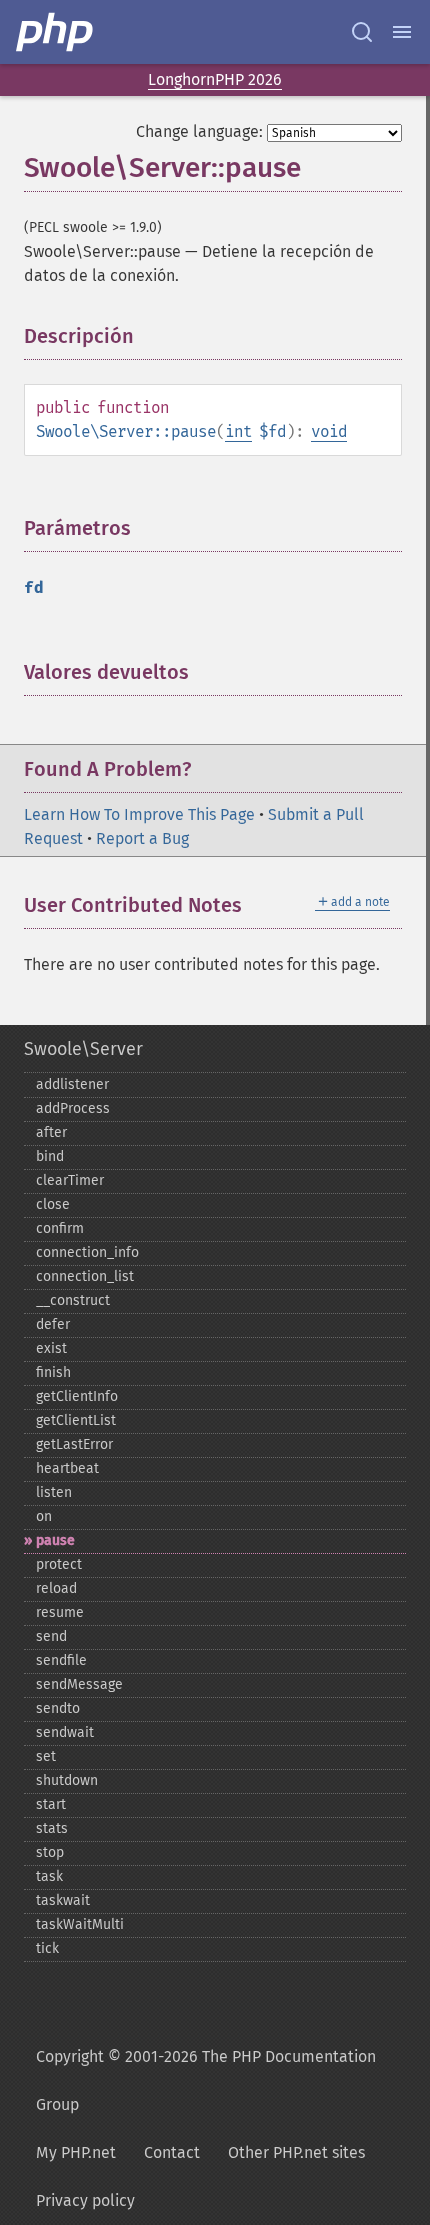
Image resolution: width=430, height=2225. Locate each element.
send (51, 1636)
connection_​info (87, 1252)
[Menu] (402, 32)
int (238, 431)
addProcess (73, 1108)
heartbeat (67, 1468)
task (49, 1876)
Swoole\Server (83, 1049)
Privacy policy (85, 2200)
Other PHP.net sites (296, 2152)
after (51, 1132)
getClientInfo (77, 1396)
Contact (172, 2152)
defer (53, 1324)
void (329, 431)
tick (47, 1948)
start (51, 1804)
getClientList (76, 1420)
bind (50, 1156)
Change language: (199, 131)
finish (53, 1372)
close (53, 1204)
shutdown (67, 1780)
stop (50, 1852)
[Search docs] (362, 32)
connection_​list (85, 1276)
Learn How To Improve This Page (139, 814)
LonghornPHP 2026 (215, 79)
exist (51, 1348)
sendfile (61, 1660)
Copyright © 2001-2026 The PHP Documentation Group (206, 2080)
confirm (60, 1228)
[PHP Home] (56, 32)
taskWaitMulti (80, 1924)
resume (60, 1612)
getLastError (74, 1444)
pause (55, 1540)
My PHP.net (76, 2152)
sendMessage (79, 1684)
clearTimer (70, 1180)
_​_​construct (73, 1300)
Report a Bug (142, 838)
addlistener (72, 1084)
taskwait (63, 1900)
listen (54, 1492)
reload (56, 1588)
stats (52, 1828)
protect (59, 1564)
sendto (58, 1708)
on (44, 1516)
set (46, 1756)
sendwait (65, 1732)
